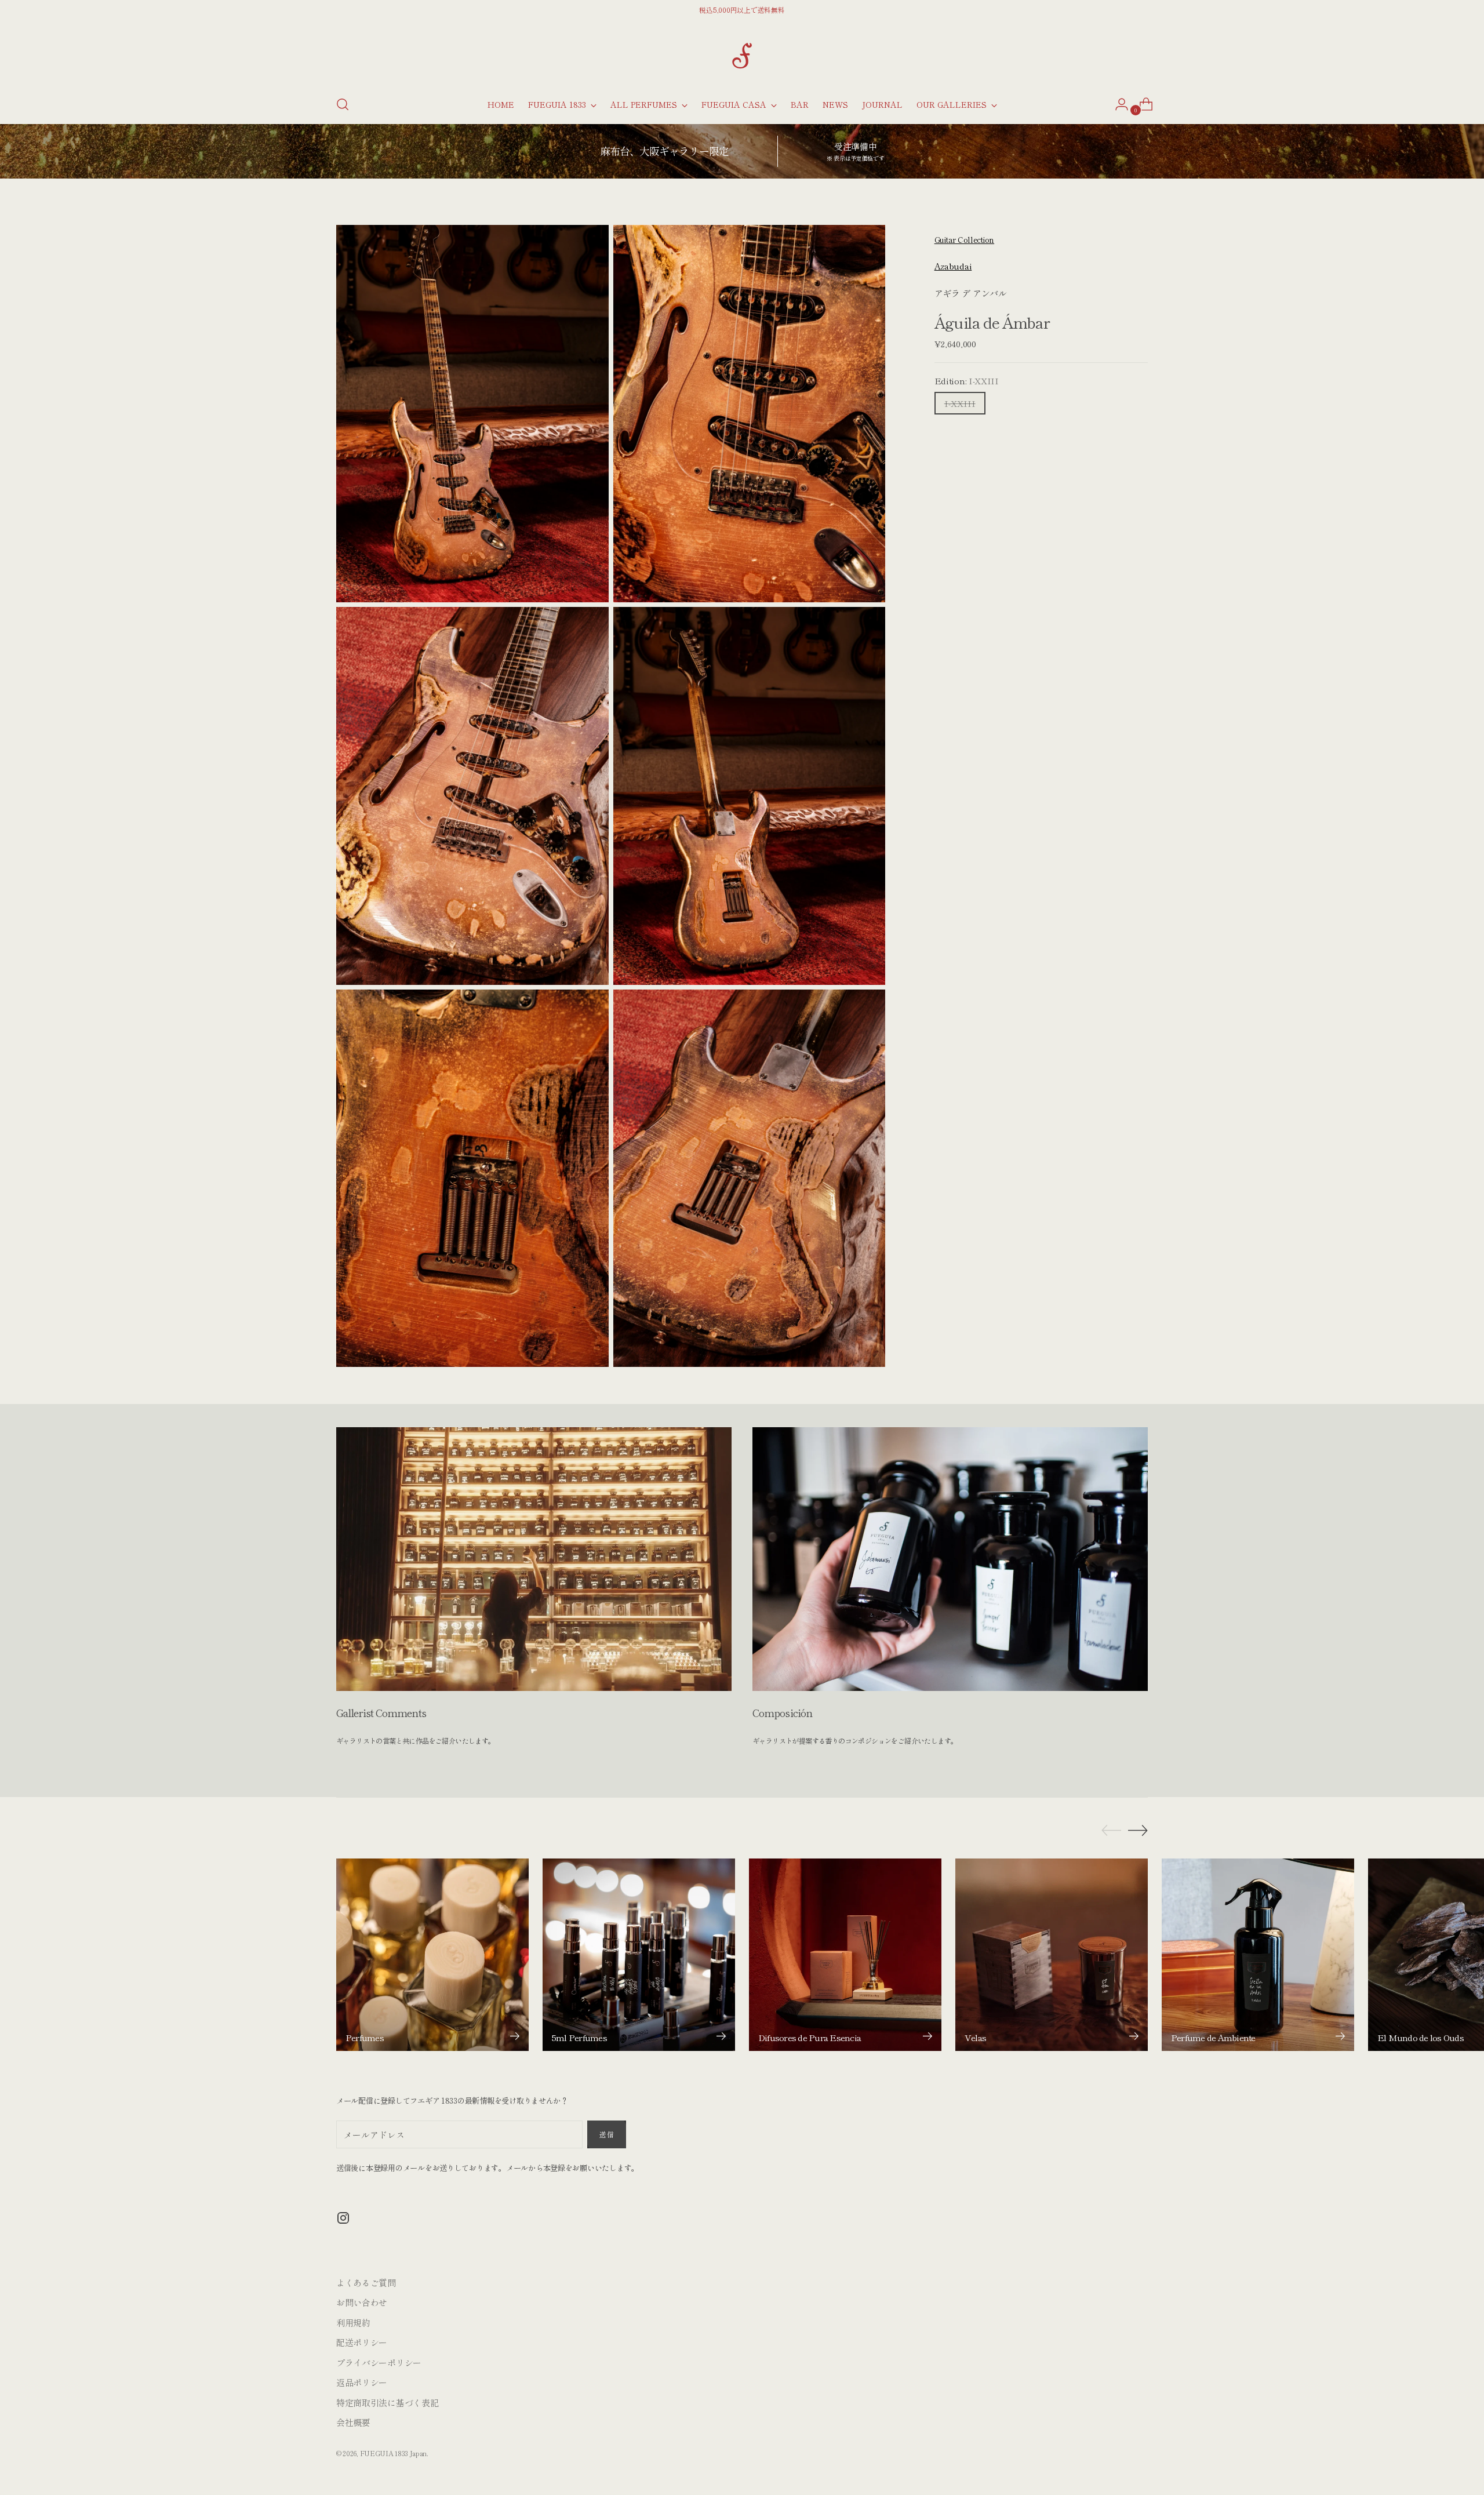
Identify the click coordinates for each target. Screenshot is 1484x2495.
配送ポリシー (362, 2342)
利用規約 (353, 2323)
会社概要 (353, 2422)
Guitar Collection (964, 240)
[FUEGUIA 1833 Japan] (742, 56)
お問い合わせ (362, 2302)
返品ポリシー (362, 2382)
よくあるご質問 (366, 2283)
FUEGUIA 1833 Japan (394, 2453)
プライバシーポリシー (379, 2363)
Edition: (967, 380)
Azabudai (953, 266)
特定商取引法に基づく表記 (387, 2403)
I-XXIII (960, 403)
